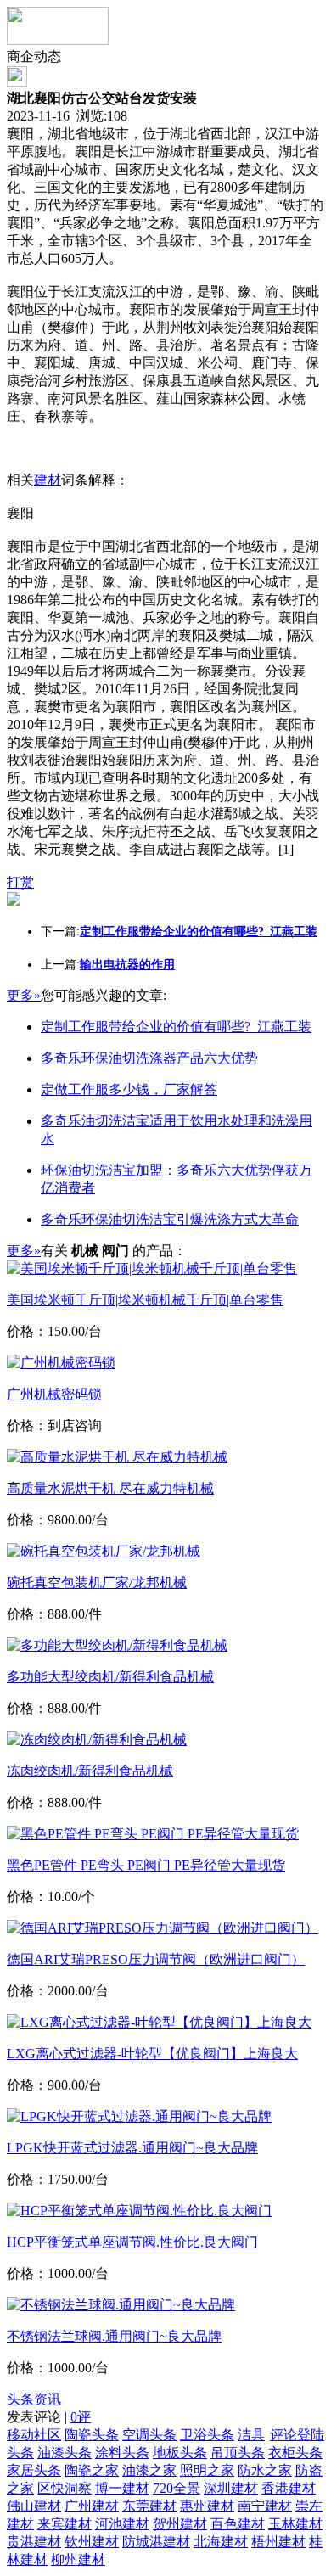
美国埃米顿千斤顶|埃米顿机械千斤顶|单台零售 (145, 1300)
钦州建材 (92, 2542)
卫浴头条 (207, 2435)
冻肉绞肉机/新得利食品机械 (90, 1771)
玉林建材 (295, 2524)
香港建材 (289, 2488)
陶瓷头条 (92, 2435)
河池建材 (122, 2524)
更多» (24, 995)
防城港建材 (156, 2542)
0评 (81, 2417)
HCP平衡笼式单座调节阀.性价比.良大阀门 (132, 2242)
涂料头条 (122, 2453)
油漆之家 (149, 2470)
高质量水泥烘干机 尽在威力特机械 (110, 1488)
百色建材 (238, 2524)
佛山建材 (34, 2506)
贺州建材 (180, 2524)
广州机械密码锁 (54, 1394)
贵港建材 (34, 2542)
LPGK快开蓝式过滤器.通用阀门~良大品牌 (132, 2148)
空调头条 (149, 2435)
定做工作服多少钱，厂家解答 (129, 1089)
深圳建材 (231, 2488)
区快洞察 (65, 2488)
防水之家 (265, 2470)
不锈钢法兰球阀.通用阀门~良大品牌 (114, 2336)
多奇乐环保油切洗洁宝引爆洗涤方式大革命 (170, 1219)
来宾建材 (65, 2524)
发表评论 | (49, 2417)
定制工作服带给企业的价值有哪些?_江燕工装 (176, 1027)
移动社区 (34, 2435)
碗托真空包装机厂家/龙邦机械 (97, 1583)
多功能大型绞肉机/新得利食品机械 (110, 1677)
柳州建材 (78, 2559)
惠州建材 (207, 2506)
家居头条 (34, 2470)
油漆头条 (65, 2453)
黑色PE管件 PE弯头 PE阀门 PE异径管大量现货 (146, 1865)
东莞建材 (149, 2506)
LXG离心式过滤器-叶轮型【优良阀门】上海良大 (152, 2054)
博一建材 (122, 2488)
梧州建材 (278, 2542)
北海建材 (221, 2542)
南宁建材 (265, 2506)
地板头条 (180, 2453)
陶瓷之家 (92, 2470)
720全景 (177, 2488)
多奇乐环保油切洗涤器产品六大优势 (149, 1058)
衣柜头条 (295, 2453)
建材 (48, 480)
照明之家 (207, 2470)
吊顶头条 (238, 2453)
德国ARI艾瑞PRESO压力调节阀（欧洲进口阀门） (156, 1959)
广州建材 (92, 2506)
